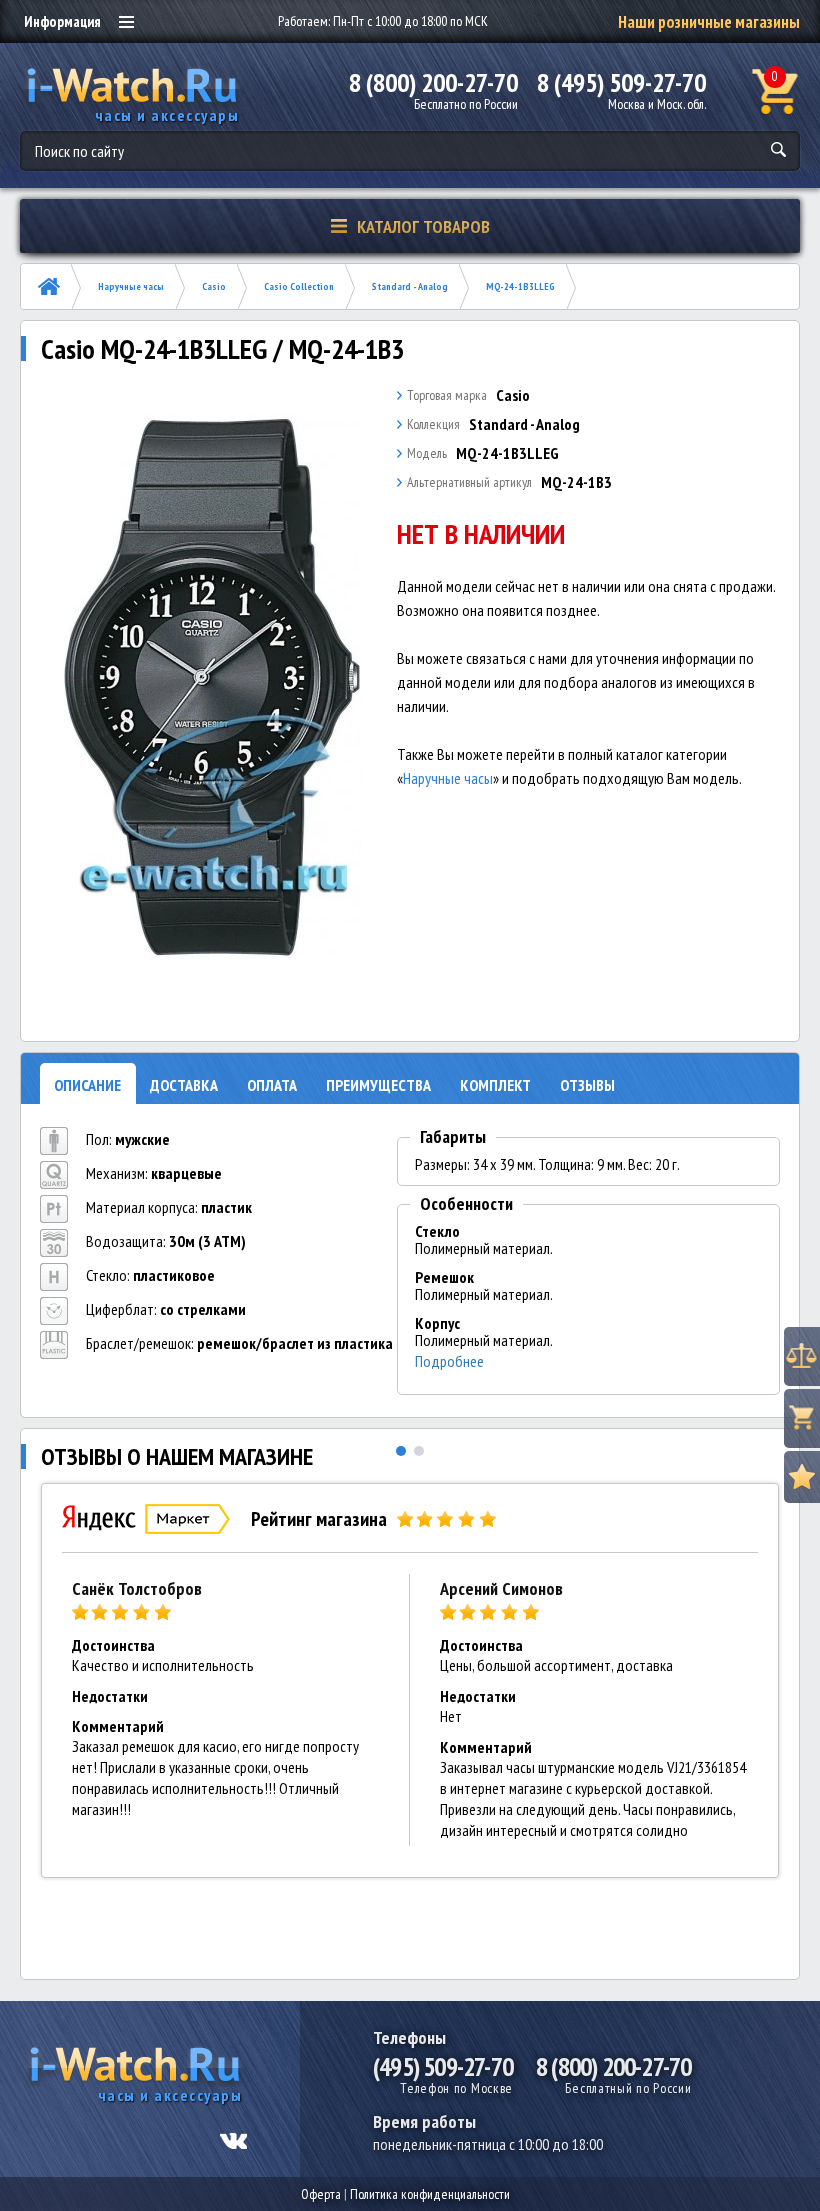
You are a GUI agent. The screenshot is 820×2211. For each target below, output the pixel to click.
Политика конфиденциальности (430, 2194)
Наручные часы (131, 286)
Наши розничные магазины (709, 22)
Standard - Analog (410, 286)
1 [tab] (401, 1451)
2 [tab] (419, 1451)
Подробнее (449, 1361)
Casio (214, 286)
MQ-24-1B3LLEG (520, 286)
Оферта (321, 2194)
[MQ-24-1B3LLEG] (213, 687)
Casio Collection (299, 286)
